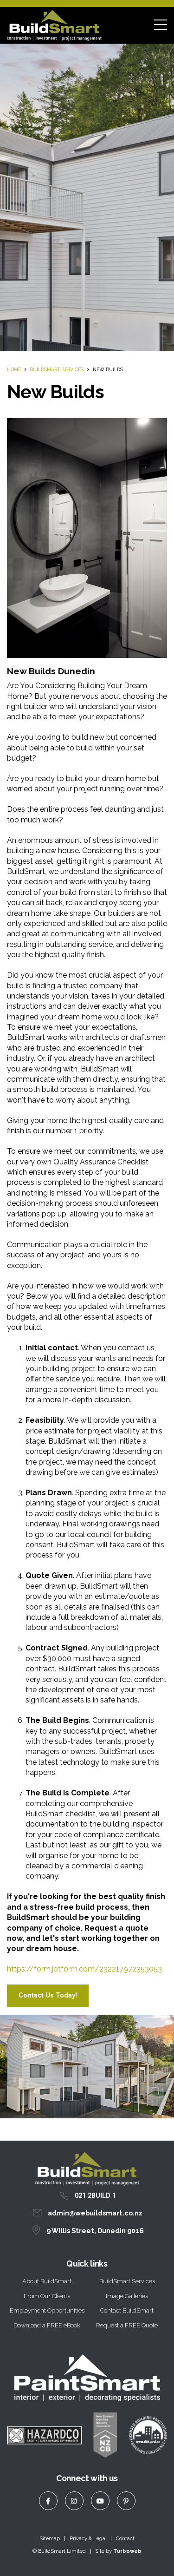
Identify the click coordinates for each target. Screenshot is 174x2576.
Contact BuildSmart (127, 2310)
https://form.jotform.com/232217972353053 (84, 1969)
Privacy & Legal (88, 2538)
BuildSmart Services (57, 369)
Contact (125, 2538)
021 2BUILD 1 (95, 2196)
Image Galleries (127, 2296)
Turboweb (127, 2551)
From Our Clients (47, 2296)
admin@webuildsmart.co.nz (95, 2213)
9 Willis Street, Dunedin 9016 (95, 2231)
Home (14, 369)
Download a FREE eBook (47, 2325)
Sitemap (50, 2538)
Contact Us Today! (48, 1995)
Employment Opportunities (47, 2310)
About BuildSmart (47, 2281)
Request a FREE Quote (127, 2325)
